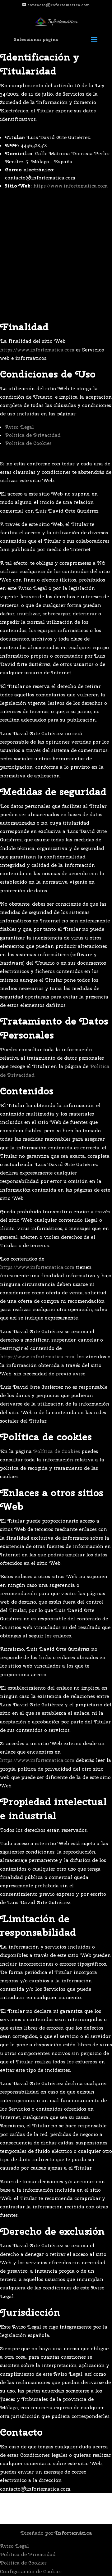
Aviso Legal (19, 427)
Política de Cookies (28, 443)
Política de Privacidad (33, 435)
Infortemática (73, 2533)
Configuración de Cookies (31, 2571)
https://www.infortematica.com (70, 186)
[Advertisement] (56, 256)
